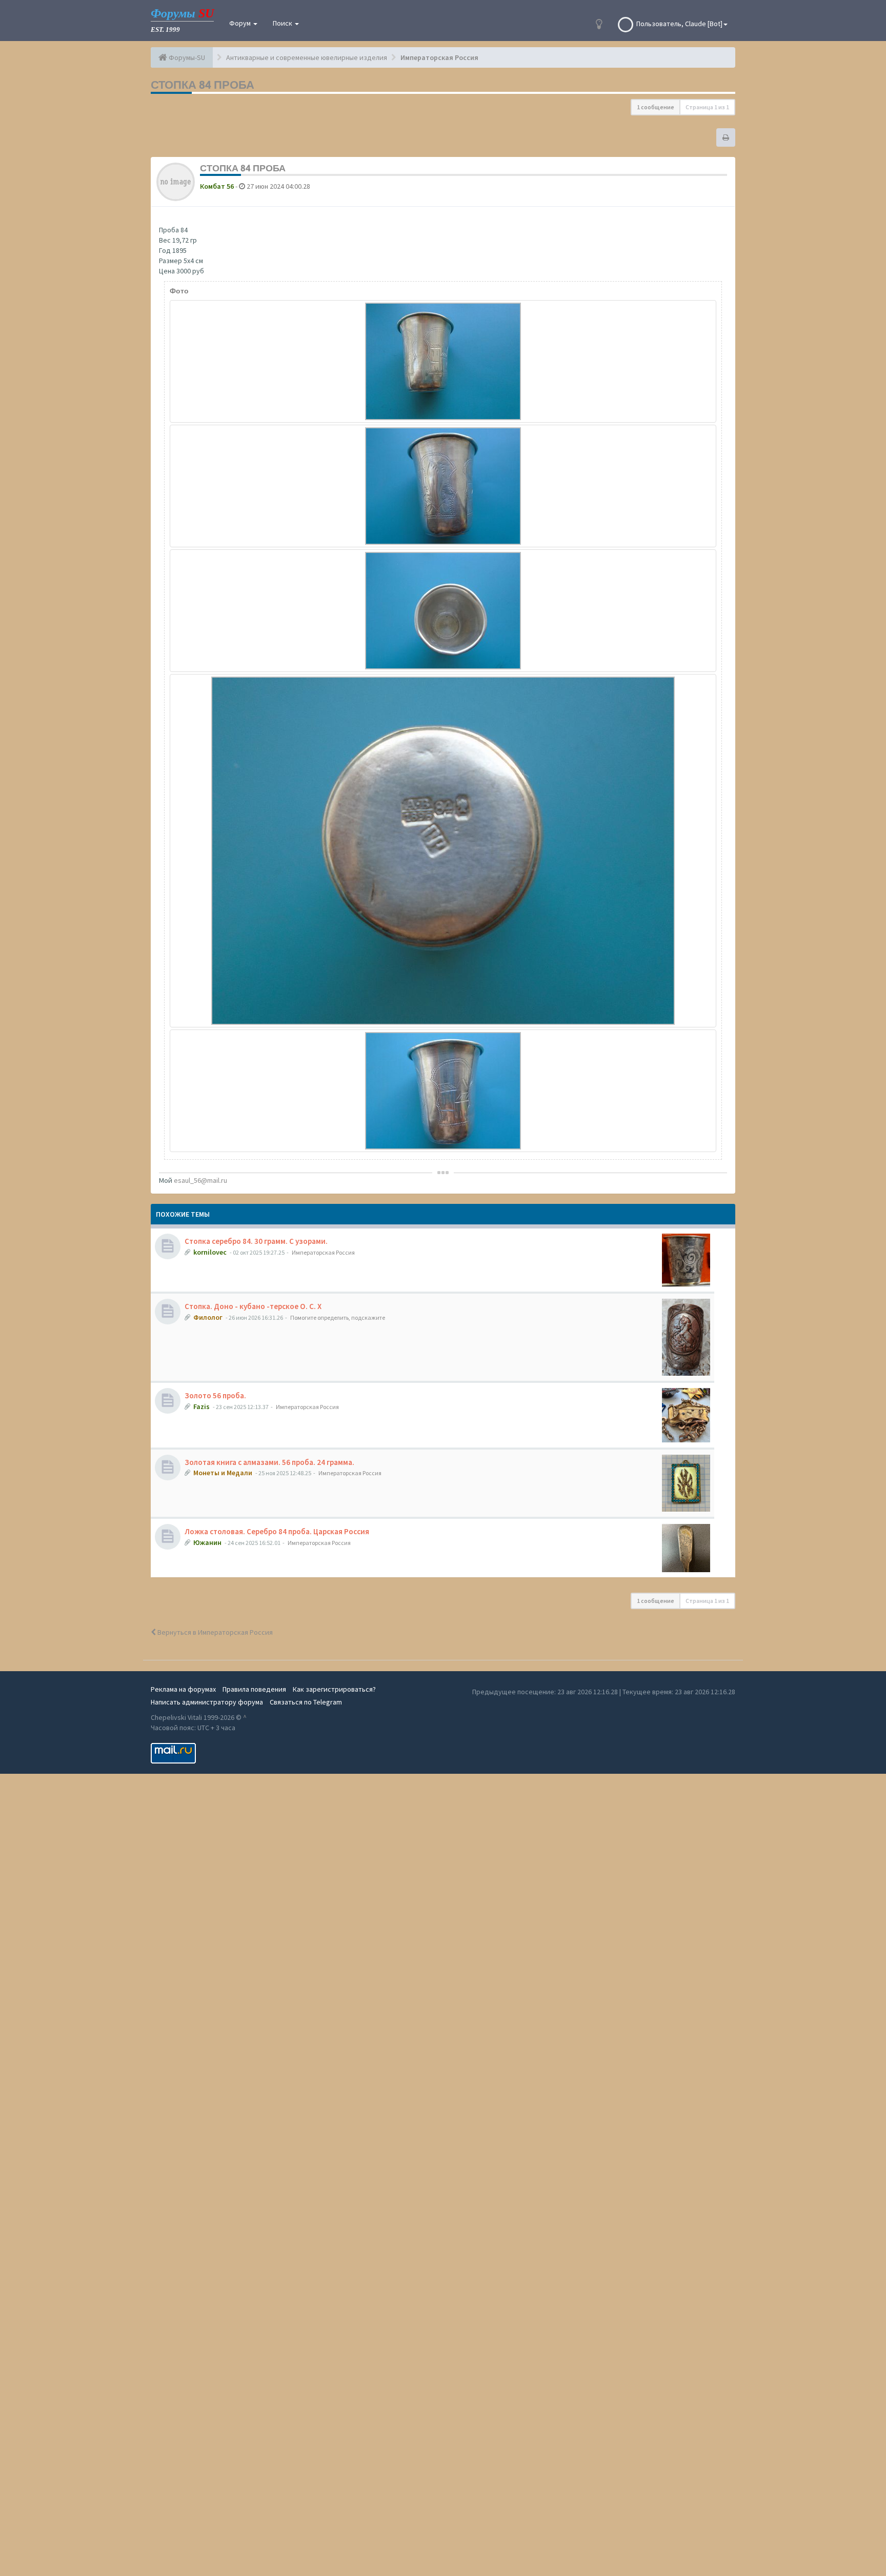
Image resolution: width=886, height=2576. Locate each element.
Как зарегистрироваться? (334, 1689)
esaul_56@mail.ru (200, 1180)
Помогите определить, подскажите (338, 1317)
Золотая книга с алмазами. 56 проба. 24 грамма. (269, 1462)
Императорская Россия (323, 1252)
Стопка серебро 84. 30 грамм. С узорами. (256, 1241)
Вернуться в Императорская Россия (214, 1632)
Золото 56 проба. (215, 1395)
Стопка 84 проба (203, 85)
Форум (241, 23)
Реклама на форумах (183, 1689)
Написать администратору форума (207, 1702)
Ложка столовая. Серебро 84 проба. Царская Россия (277, 1531)
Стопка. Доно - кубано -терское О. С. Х (253, 1306)
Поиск (283, 23)
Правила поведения (254, 1689)
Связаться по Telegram (306, 1702)
